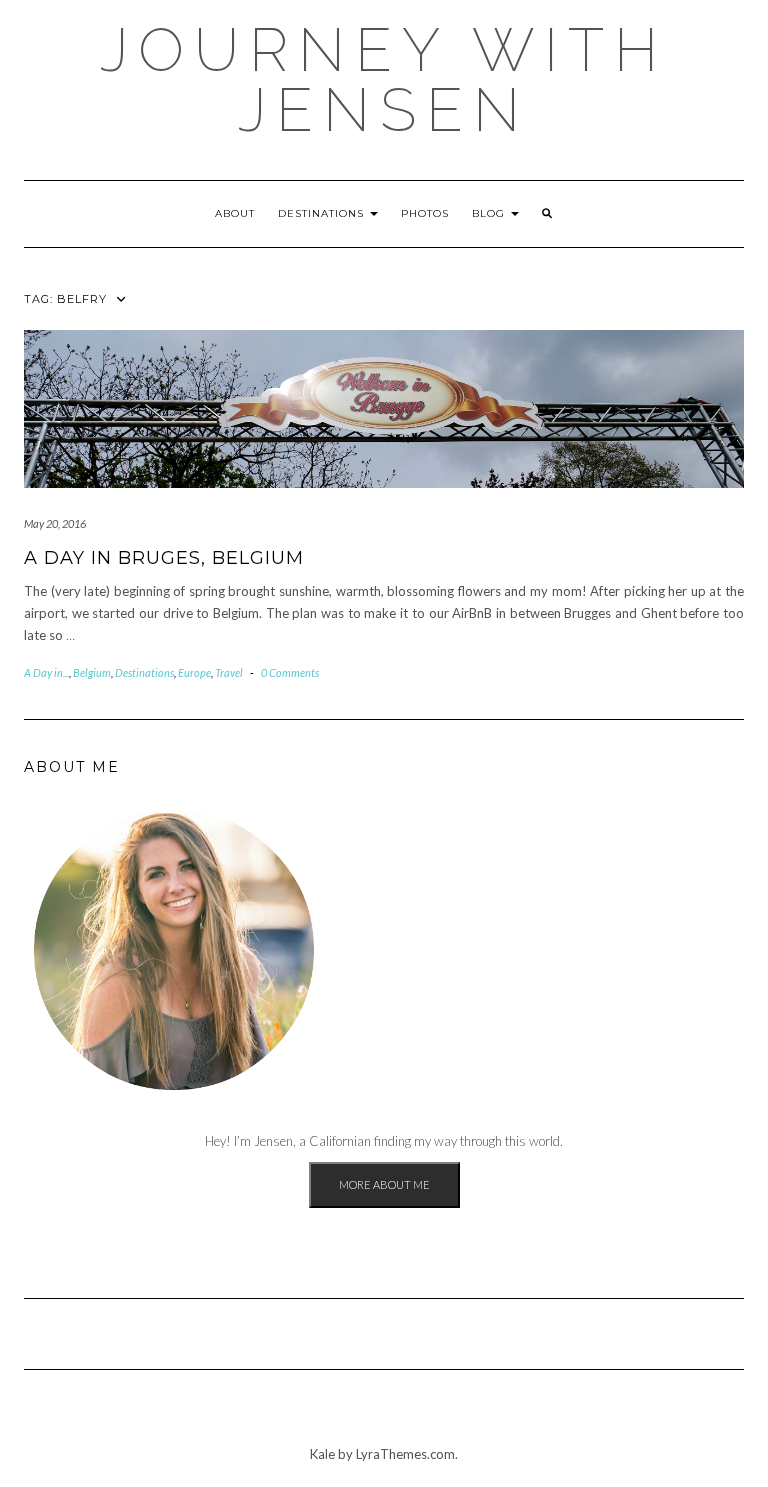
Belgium (92, 672)
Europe (194, 672)
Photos (425, 213)
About (235, 213)
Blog (490, 213)
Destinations (323, 213)
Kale (322, 1454)
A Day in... (46, 672)
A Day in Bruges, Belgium (164, 558)
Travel (229, 672)
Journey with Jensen (384, 80)
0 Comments (290, 672)
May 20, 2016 (55, 523)
